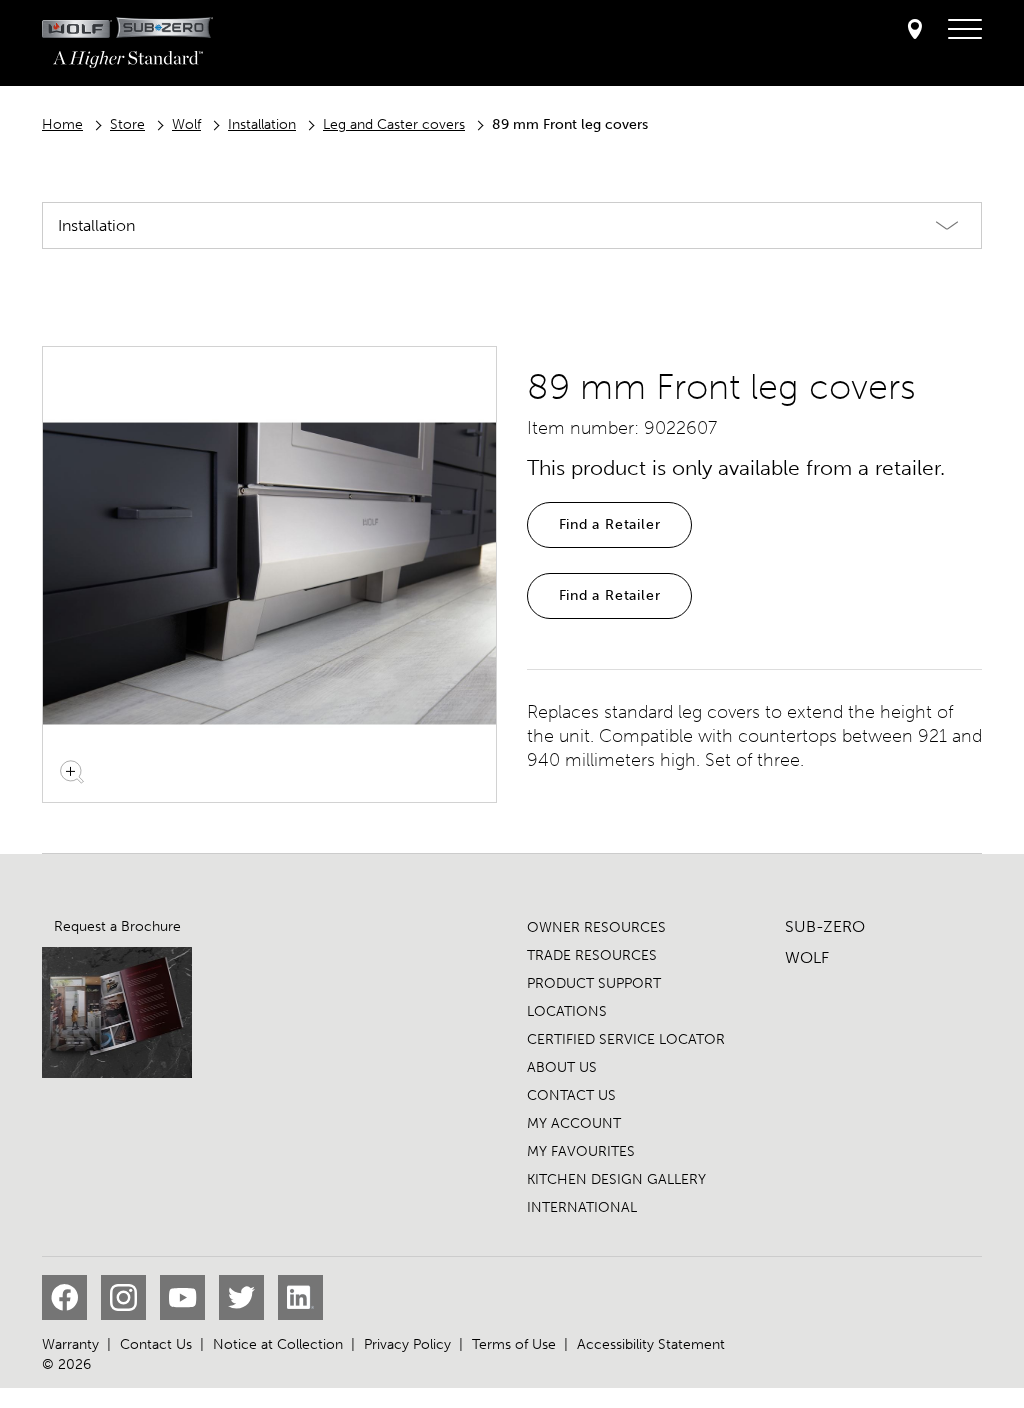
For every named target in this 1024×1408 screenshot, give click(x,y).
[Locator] (915, 30)
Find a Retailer (610, 524)
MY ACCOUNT (574, 1123)
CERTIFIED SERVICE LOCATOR (626, 1039)
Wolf (186, 124)
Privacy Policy (407, 1344)
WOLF (807, 957)
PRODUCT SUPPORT (594, 983)
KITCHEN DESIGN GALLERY (616, 1179)
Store (127, 124)
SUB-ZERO (825, 926)
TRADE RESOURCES (592, 955)
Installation (262, 124)
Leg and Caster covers (394, 124)
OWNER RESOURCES (596, 927)
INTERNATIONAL (582, 1207)
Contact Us (156, 1344)
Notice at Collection (278, 1344)
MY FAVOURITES (581, 1151)
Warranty (70, 1344)
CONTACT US (571, 1095)
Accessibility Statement (651, 1344)
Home (62, 124)
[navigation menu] (965, 30)
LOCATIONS (567, 1011)
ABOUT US (562, 1067)
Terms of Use (514, 1344)
